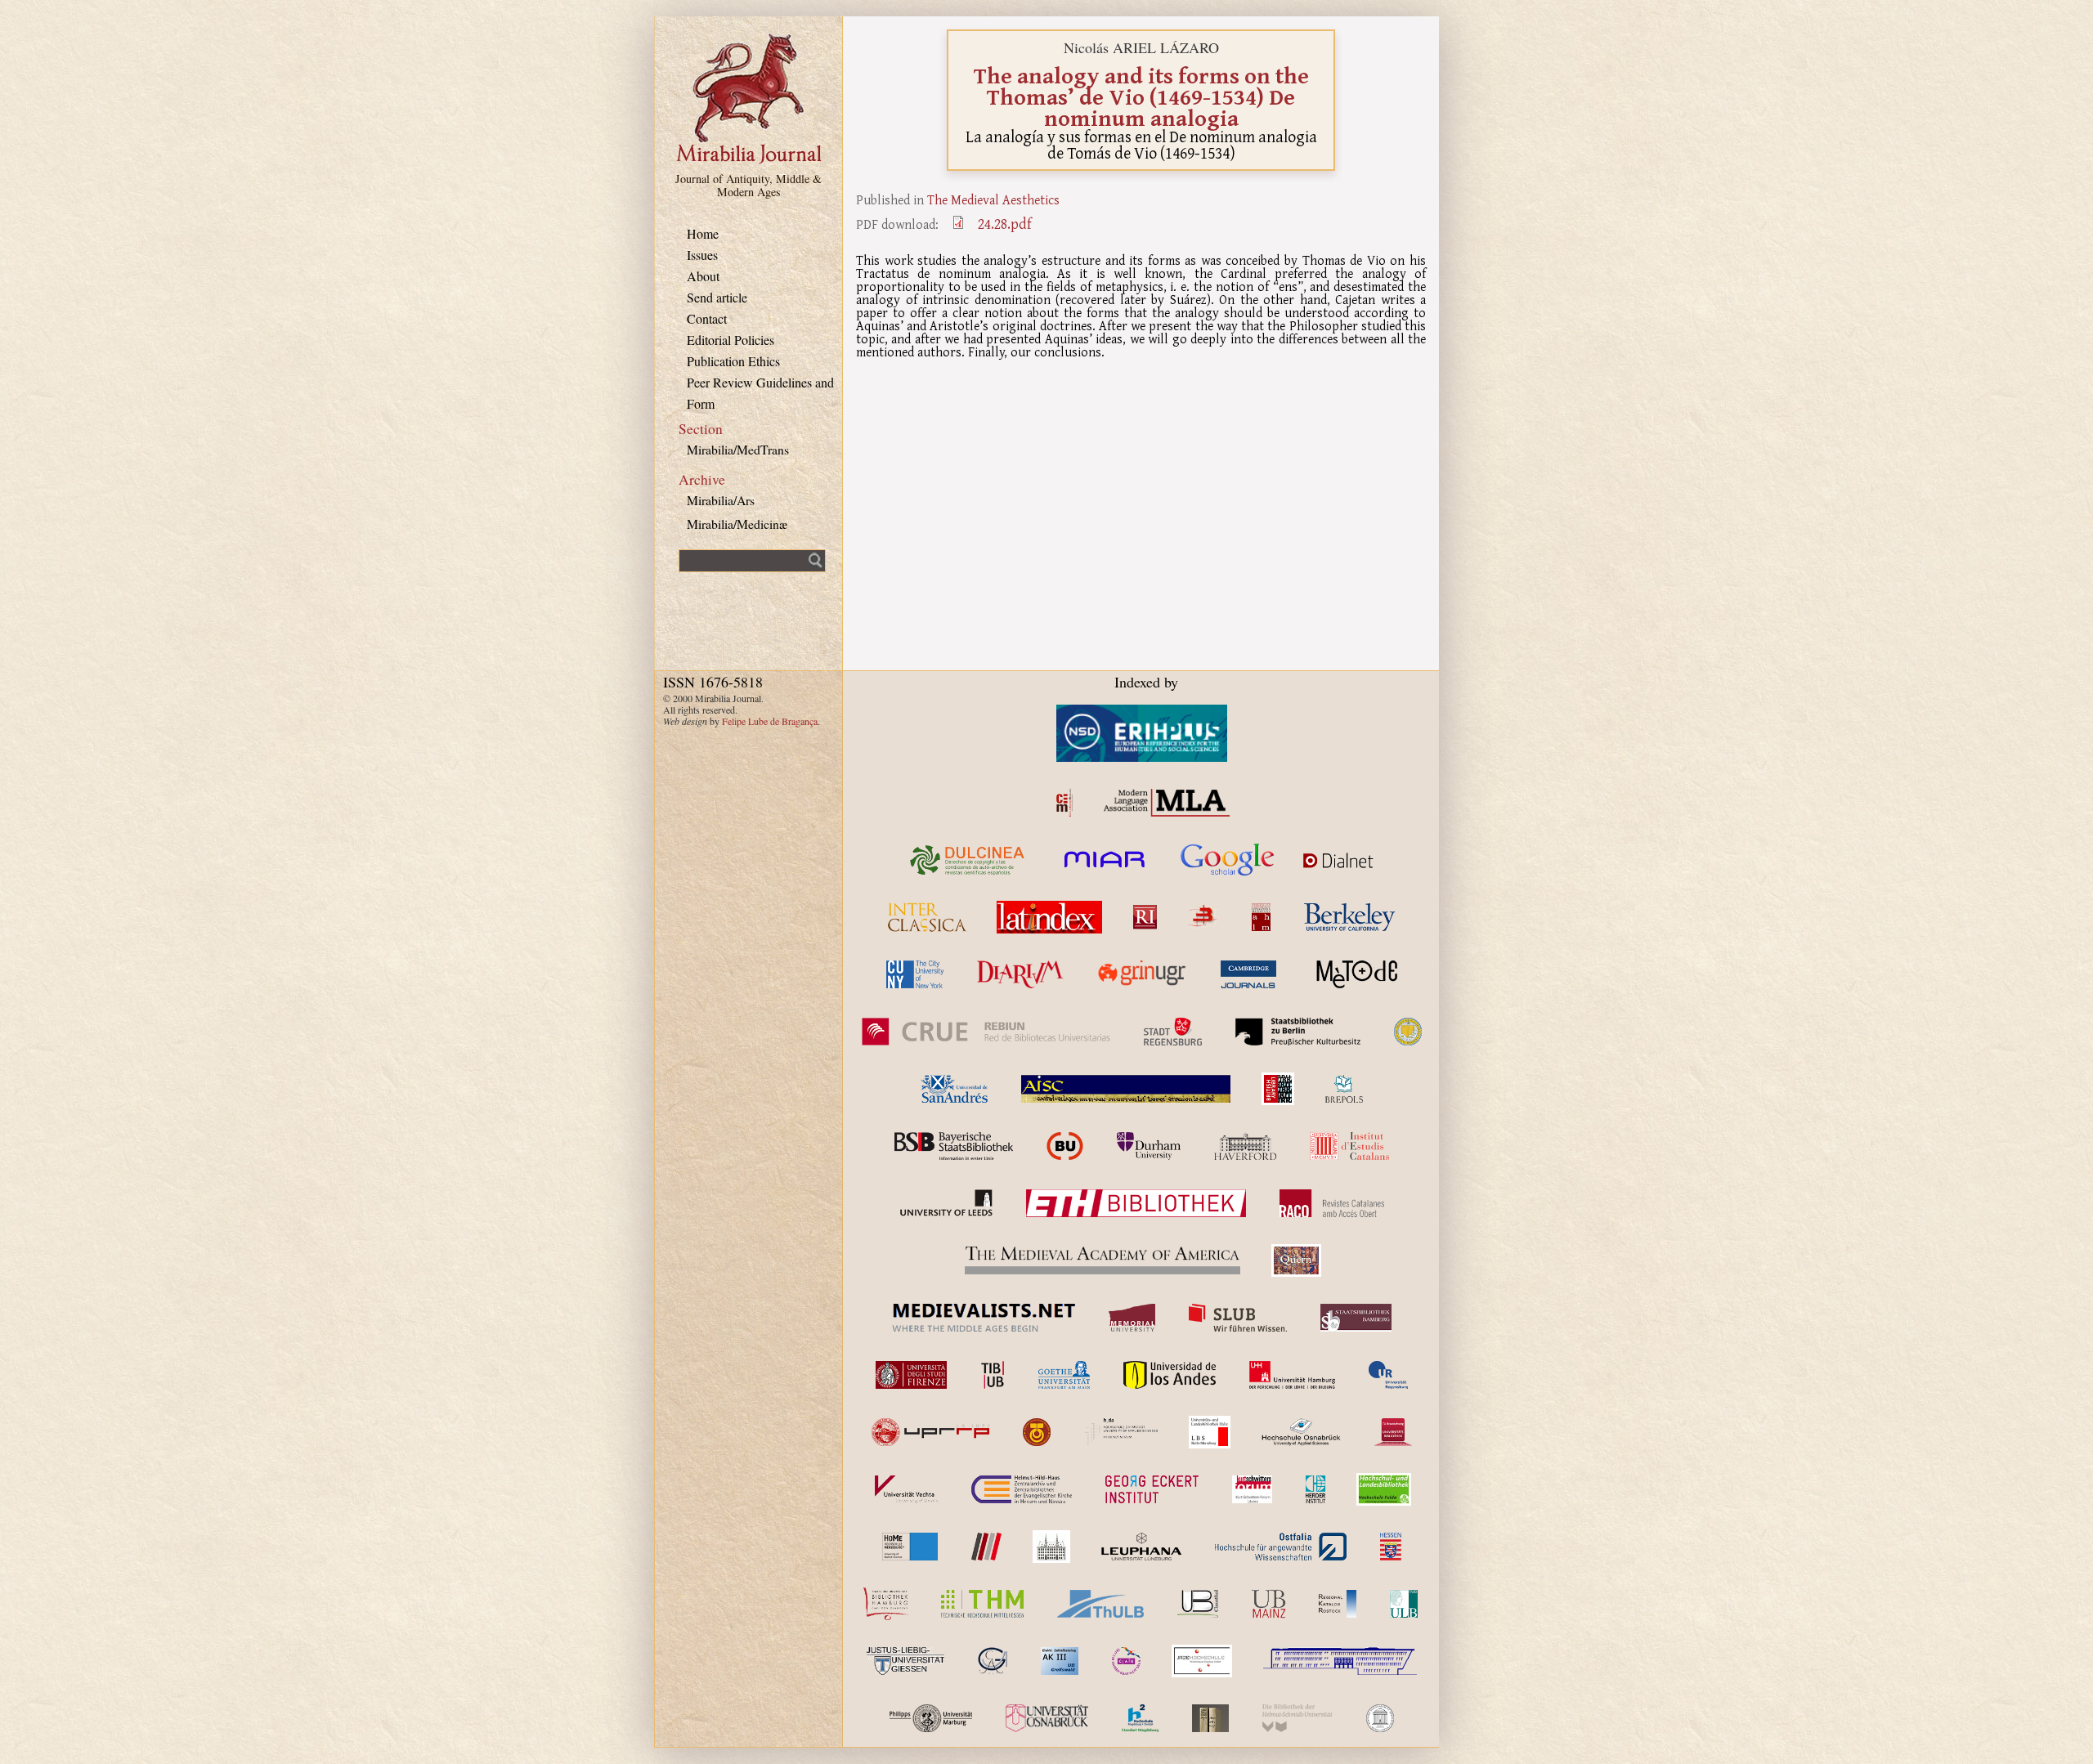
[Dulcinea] (968, 860)
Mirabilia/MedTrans (738, 449)
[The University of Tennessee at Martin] (1037, 1432)
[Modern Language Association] (1167, 803)
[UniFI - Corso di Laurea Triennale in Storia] (912, 1375)
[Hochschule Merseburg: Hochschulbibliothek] (910, 1547)
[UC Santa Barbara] (1408, 1032)
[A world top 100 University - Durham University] (1149, 1146)
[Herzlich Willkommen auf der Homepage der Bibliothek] (1281, 1547)
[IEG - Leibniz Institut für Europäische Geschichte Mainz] (1051, 1547)
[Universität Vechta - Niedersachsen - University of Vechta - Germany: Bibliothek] (906, 1489)
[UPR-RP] (930, 1432)
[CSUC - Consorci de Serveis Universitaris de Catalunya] (1065, 1146)
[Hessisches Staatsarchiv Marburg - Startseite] (1391, 1547)
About (703, 276)
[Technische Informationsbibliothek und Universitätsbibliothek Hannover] (993, 1375)
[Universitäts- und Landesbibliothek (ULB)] (1210, 1432)
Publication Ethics (733, 361)
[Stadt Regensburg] (1173, 1032)
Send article (717, 297)
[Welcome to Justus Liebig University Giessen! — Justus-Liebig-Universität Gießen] (905, 1661)
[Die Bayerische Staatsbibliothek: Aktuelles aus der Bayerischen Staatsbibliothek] (953, 1146)
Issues (702, 255)
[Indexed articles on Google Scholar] (1228, 860)
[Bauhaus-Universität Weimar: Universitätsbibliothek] (1210, 1718)
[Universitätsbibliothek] (1268, 1604)
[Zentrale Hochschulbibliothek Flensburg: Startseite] (1340, 1661)
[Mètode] (1354, 974)
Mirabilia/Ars (721, 500)
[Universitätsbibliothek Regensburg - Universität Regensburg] (1202, 1661)
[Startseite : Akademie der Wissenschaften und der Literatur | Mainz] (1380, 1718)
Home (703, 233)
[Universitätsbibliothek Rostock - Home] (1338, 1604)
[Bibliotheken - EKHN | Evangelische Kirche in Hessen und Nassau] (1022, 1489)
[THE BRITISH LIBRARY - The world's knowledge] (1278, 1089)
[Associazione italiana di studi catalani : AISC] (1126, 1089)
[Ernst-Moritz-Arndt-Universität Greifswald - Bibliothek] (1059, 1661)
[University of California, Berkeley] (1349, 917)
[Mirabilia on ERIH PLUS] (1142, 733)
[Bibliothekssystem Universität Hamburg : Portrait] (887, 1604)
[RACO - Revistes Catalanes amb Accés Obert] (1332, 1203)
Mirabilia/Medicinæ (737, 524)
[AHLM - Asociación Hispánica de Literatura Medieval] (1261, 917)
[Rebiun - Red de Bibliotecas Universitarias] (986, 1032)
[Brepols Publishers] (1344, 1089)
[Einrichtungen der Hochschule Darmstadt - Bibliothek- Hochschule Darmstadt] (1121, 1432)
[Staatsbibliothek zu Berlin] (1298, 1032)
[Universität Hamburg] (1292, 1375)
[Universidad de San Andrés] (954, 1089)
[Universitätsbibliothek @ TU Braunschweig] (1393, 1432)
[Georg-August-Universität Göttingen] (993, 1661)
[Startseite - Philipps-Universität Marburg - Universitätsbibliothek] (931, 1718)
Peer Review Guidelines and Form (760, 393)
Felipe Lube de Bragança (770, 721)
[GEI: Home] (1152, 1489)
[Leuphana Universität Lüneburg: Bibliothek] (1141, 1547)
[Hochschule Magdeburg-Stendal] (1140, 1718)
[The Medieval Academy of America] (1103, 1260)
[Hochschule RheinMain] (986, 1547)
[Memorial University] (1132, 1318)
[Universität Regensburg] (1389, 1375)
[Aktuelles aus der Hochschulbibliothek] (982, 1604)
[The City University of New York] (915, 974)
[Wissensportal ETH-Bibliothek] (1136, 1203)
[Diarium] (1020, 974)
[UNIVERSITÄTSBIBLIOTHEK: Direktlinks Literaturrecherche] (1198, 1604)
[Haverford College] (1245, 1146)
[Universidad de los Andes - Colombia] (1170, 1375)
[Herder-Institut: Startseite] (1316, 1489)
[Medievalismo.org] (1064, 803)
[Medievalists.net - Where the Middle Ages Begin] (984, 1318)
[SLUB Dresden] (1238, 1318)
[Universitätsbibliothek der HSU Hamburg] (1297, 1718)
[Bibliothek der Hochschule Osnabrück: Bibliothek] (1301, 1432)
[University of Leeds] (946, 1203)
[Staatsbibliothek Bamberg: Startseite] (1356, 1318)
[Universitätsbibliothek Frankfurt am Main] (1064, 1375)
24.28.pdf (1005, 224)
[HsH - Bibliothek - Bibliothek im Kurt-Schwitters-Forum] (1252, 1489)
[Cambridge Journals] (1248, 974)
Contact (707, 318)
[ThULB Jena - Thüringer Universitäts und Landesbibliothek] (1100, 1604)
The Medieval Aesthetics (993, 199)
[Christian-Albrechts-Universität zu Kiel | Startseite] (1126, 1661)
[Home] (749, 161)
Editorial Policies (731, 340)
